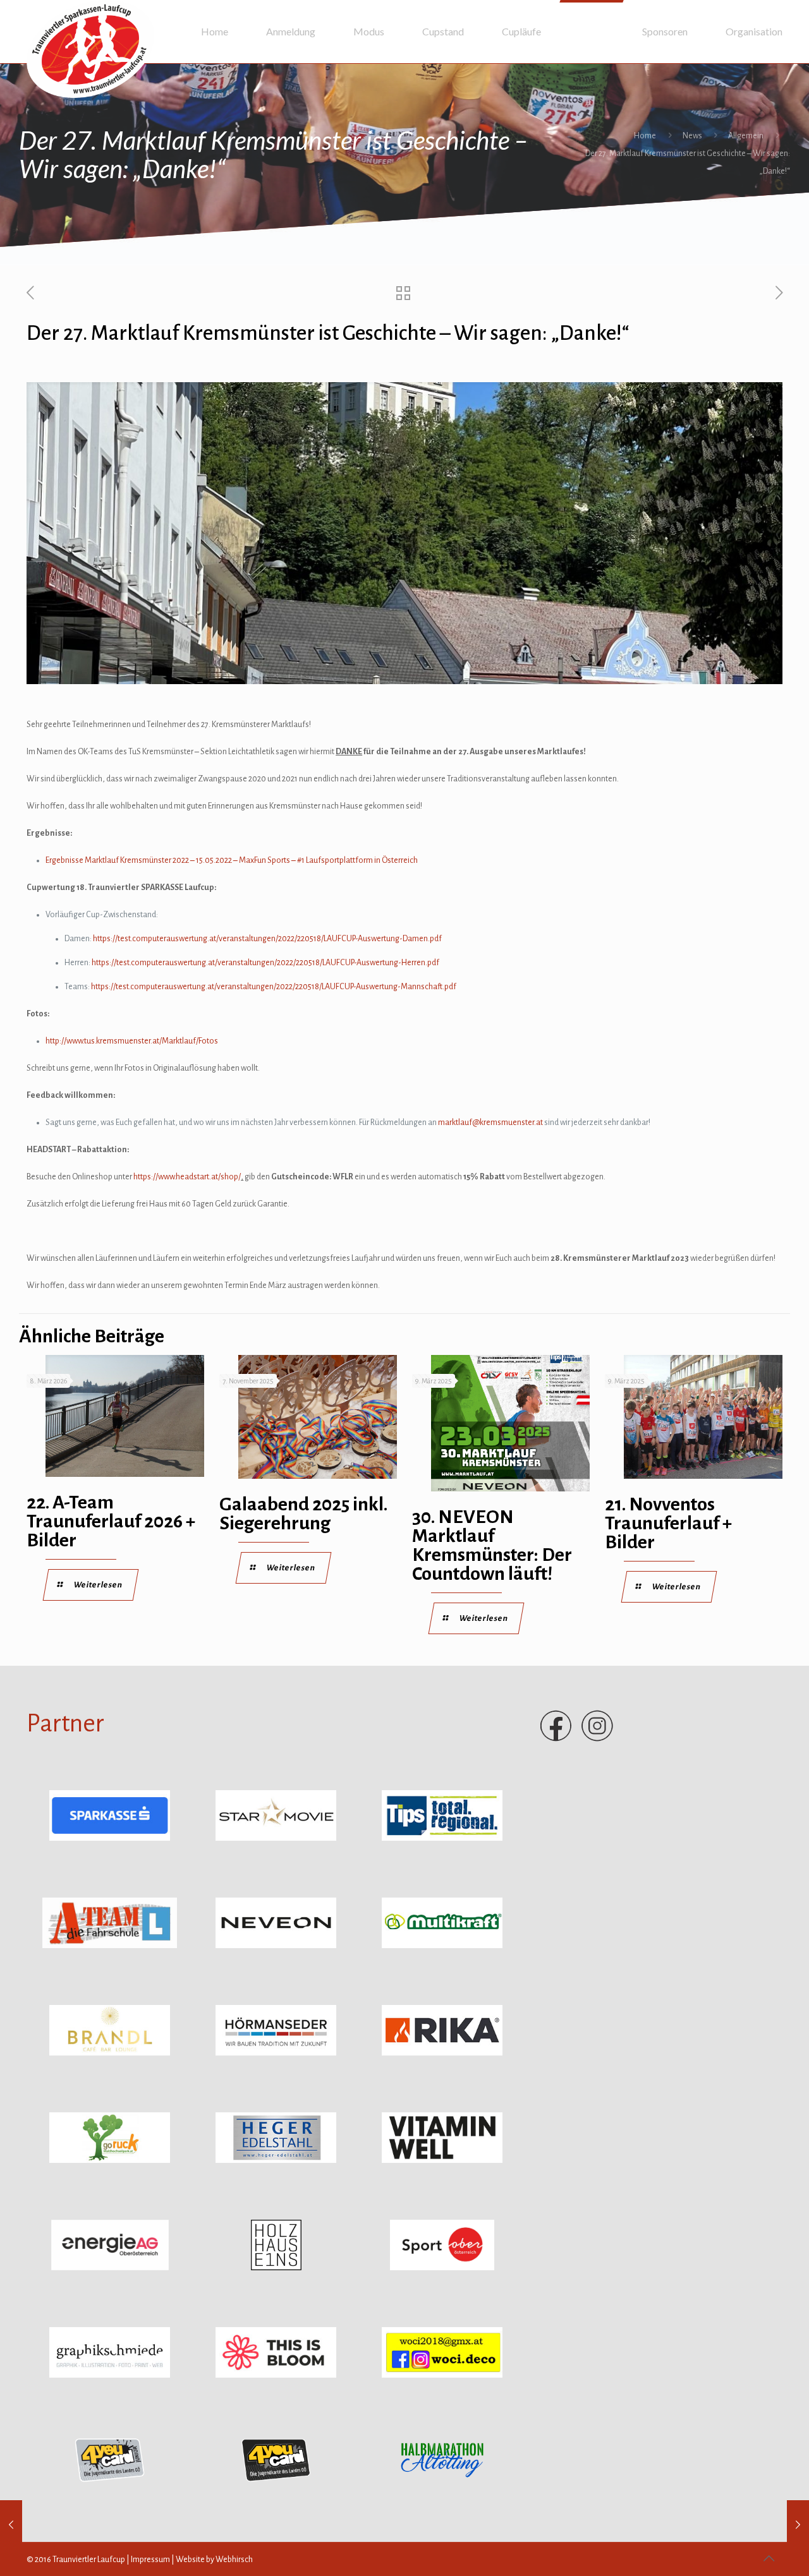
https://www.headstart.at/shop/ (187, 1177)
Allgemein (746, 136)
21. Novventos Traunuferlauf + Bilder (668, 1523)
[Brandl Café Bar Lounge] (110, 2053)
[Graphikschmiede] (110, 2375)
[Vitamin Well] (442, 2160)
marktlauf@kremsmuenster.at (490, 1122)
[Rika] (442, 2053)
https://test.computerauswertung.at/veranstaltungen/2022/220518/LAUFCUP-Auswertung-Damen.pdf (267, 939)
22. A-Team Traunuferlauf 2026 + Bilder (111, 1521)
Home (645, 136)
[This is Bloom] (276, 2375)
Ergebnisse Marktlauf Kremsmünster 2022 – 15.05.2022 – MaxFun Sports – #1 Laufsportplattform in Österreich (232, 860)
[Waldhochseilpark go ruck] (110, 2160)
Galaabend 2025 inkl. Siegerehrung (303, 1514)
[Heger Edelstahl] (276, 2160)
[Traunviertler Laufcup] (90, 49)
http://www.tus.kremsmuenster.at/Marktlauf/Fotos (132, 1041)
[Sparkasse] (110, 1838)
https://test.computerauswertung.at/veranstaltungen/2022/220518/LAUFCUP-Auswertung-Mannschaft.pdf (274, 987)
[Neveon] (276, 1946)
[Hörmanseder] (276, 2053)
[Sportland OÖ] (442, 2268)
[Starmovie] (276, 1838)
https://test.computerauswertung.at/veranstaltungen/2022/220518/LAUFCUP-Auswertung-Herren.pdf (265, 963)
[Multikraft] (442, 1946)
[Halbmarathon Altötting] (442, 2483)
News (692, 136)
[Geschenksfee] (442, 2375)
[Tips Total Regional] (442, 1838)
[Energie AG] (110, 2268)
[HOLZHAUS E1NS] (276, 2268)
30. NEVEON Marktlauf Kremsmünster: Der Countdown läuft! (492, 1545)
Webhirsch (234, 2560)
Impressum (150, 2560)
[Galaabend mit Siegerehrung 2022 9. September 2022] (798, 2525)
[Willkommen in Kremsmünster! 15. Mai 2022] (11, 2525)
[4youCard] (110, 2483)
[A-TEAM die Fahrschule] (110, 1946)
